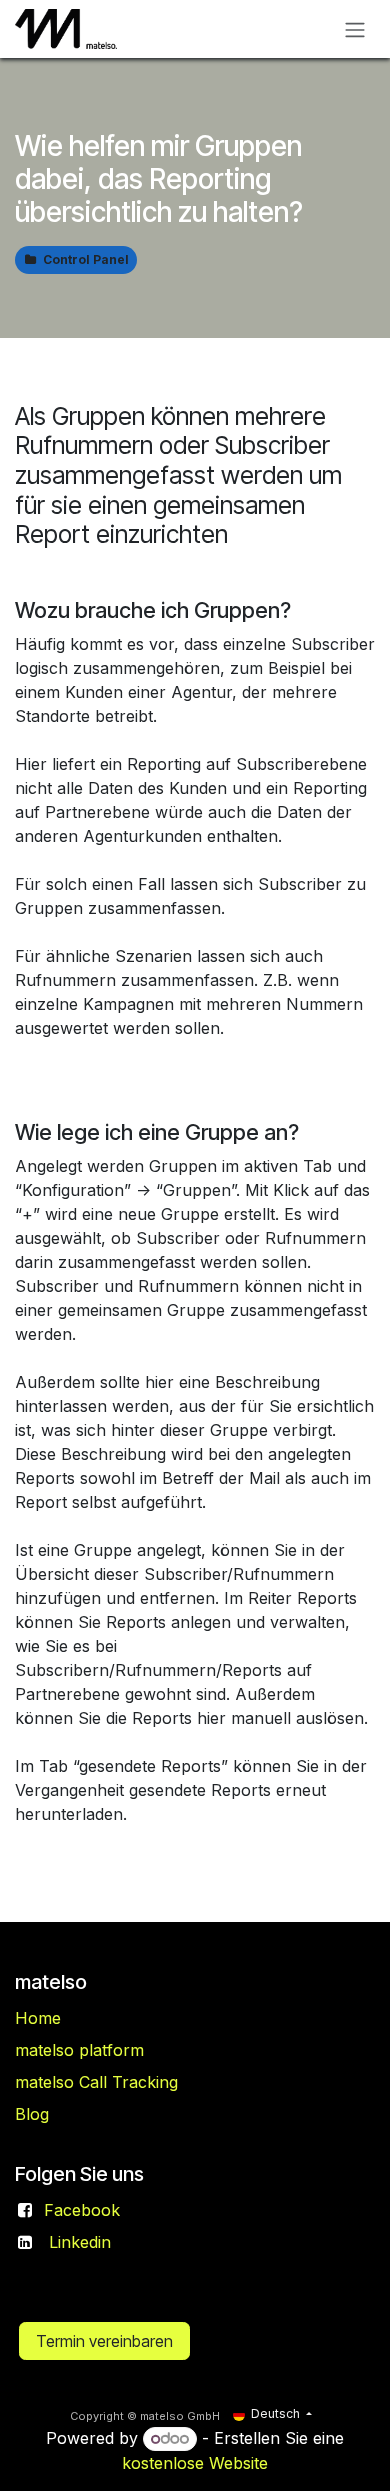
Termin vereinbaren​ (104, 2341)
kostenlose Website (195, 2463)
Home (38, 2018)
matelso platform (79, 2050)
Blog (32, 2114)
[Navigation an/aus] (355, 29)
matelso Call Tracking (96, 2082)
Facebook (82, 2210)
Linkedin (80, 2242)
